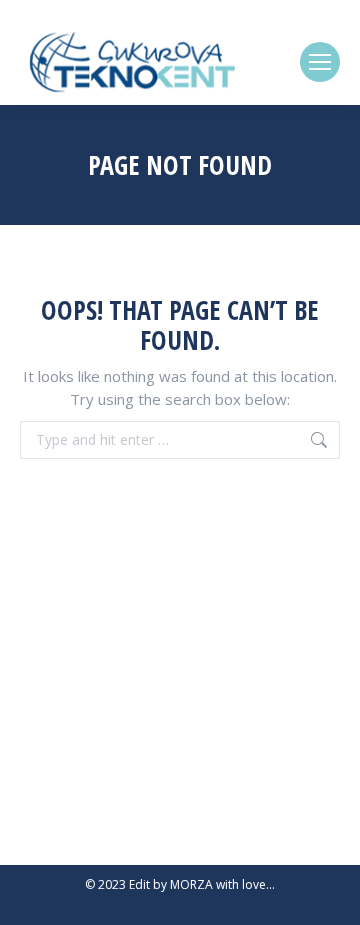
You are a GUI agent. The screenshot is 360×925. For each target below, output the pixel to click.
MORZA (191, 884)
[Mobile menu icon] (320, 62)
